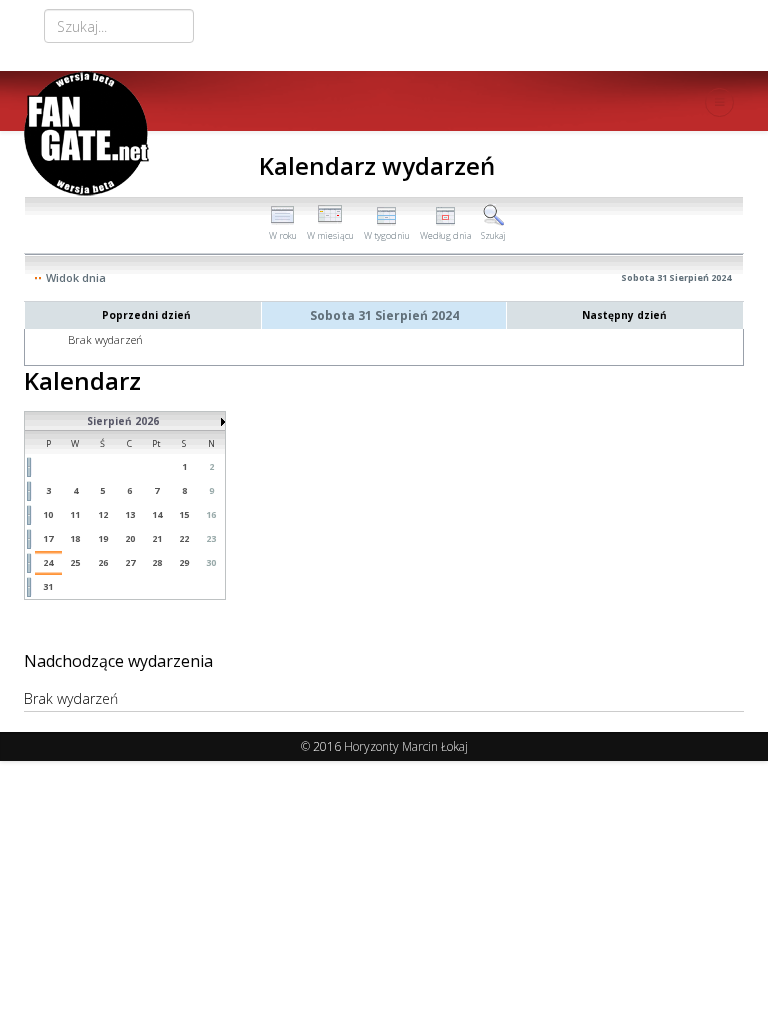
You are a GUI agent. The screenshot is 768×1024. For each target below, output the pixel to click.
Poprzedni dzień (146, 315)
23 (211, 538)
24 (48, 562)
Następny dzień (624, 315)
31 (48, 586)
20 (130, 538)
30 (211, 562)
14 (157, 514)
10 (48, 514)
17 (48, 538)
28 (157, 562)
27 (130, 562)
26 (103, 562)
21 (157, 538)
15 (184, 514)
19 (103, 538)
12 (103, 514)
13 (130, 514)
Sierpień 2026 (123, 421)
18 (75, 538)
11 (75, 514)
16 (211, 514)
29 (184, 562)
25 (75, 562)
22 (184, 538)
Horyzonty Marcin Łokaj (406, 746)
